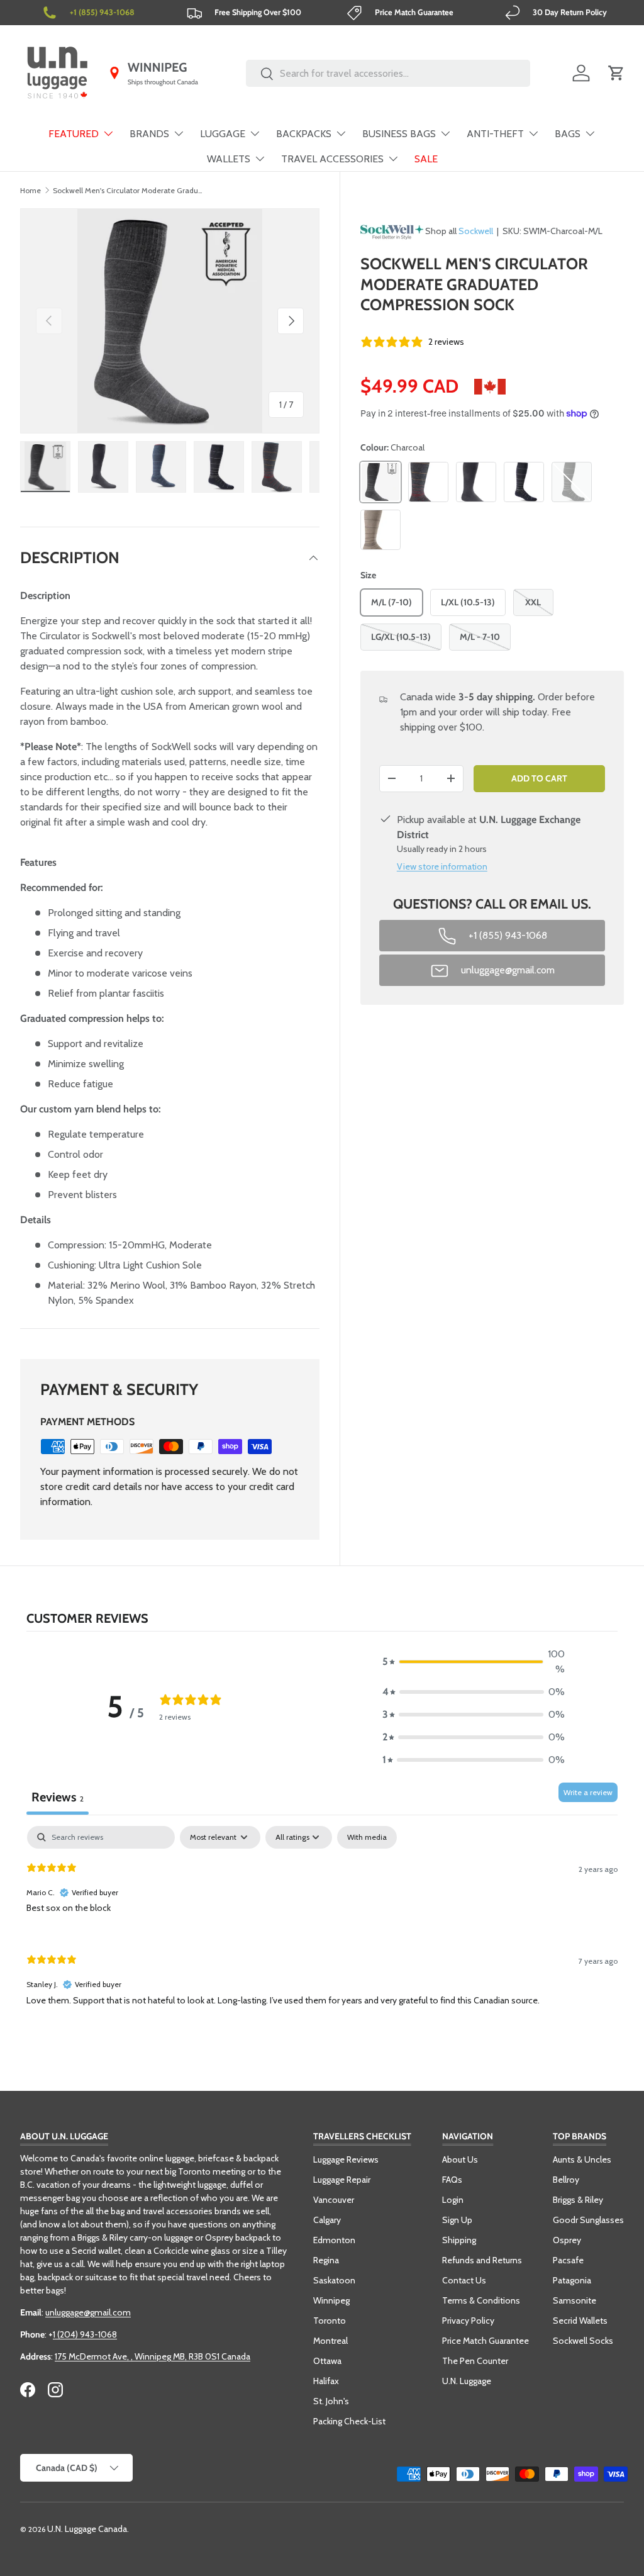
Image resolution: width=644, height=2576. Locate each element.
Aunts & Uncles (582, 2159)
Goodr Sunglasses (588, 2220)
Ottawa (327, 2361)
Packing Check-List (349, 2421)
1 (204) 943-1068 (85, 2334)
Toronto (330, 2321)
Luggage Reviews (346, 2159)
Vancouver (334, 2200)
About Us (460, 2159)
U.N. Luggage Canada (87, 2529)
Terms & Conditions (481, 2300)
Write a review (588, 1792)
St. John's (331, 2401)
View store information (442, 866)
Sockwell (476, 231)
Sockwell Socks (583, 2341)
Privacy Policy (468, 2321)
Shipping (459, 2240)
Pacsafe (568, 2260)
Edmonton (334, 2240)
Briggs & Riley (578, 2200)
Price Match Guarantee (486, 2341)
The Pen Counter (475, 2361)
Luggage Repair (342, 2180)
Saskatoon (334, 2280)
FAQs (452, 2180)
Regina (326, 2260)
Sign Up (457, 2220)
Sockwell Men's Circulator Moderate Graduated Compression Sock (128, 190)
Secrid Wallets (580, 2321)
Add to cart (539, 778)
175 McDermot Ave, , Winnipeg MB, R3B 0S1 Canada (153, 2356)
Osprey (567, 2240)
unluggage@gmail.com (88, 2312)
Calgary (327, 2220)
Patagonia (572, 2280)
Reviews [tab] (58, 1797)
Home (31, 190)
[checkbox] (367, 1837)
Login (453, 2200)
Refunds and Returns (482, 2260)
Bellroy (566, 2180)
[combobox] (388, 73)
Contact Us (464, 2280)
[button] (616, 73)
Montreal (330, 2341)
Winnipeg (331, 2300)
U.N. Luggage (467, 2381)
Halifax (326, 2381)
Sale (426, 159)
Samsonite (575, 2300)
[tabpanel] (322, 1926)
